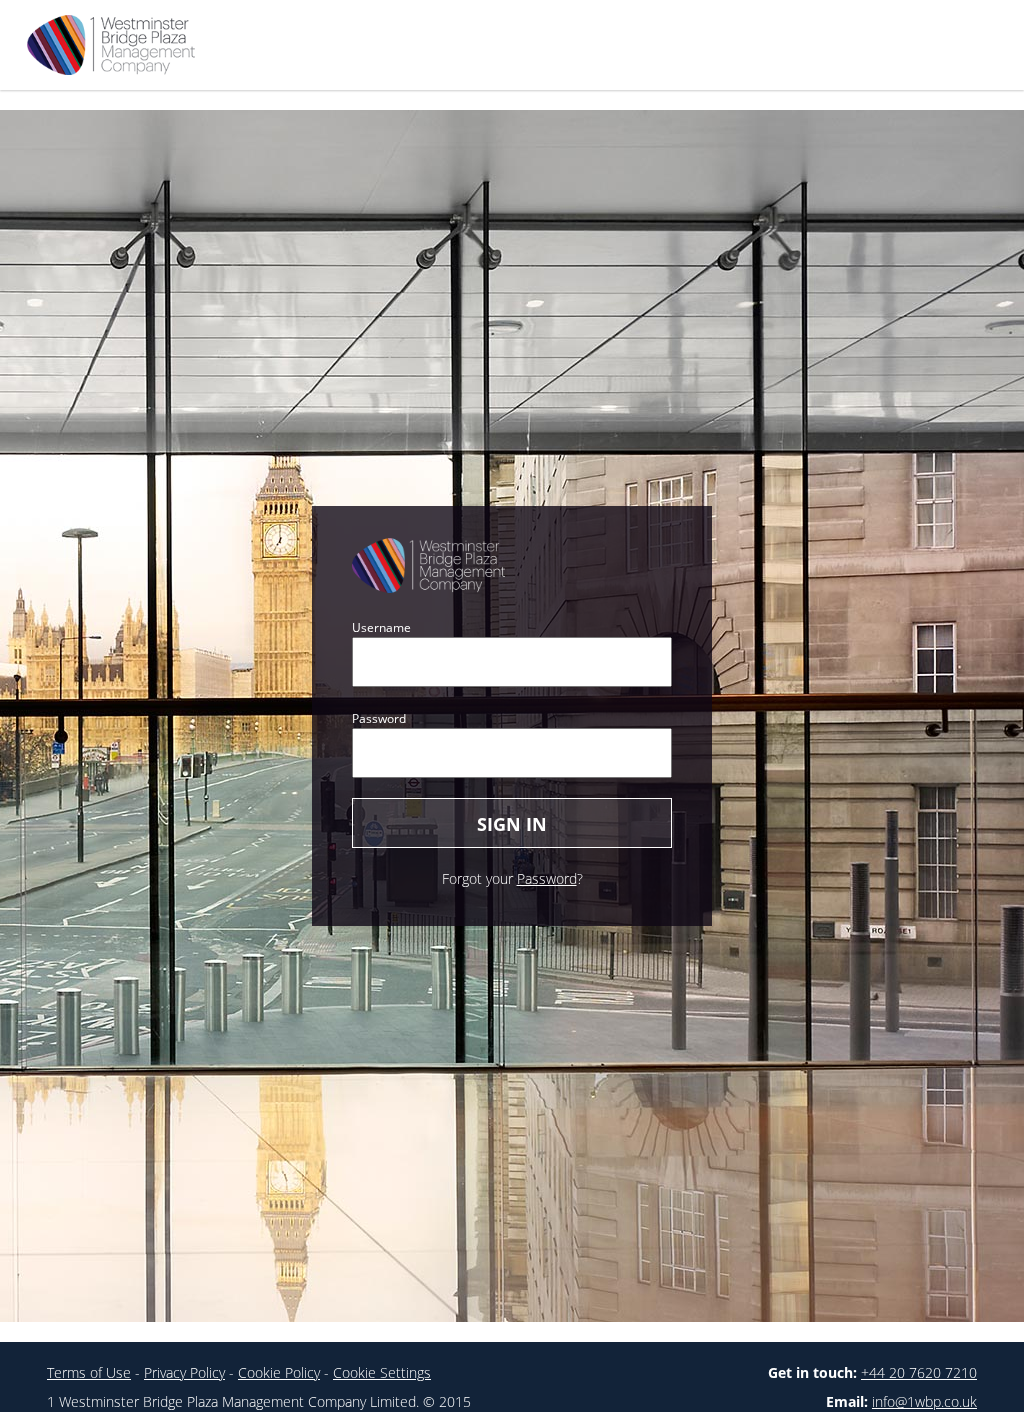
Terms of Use (89, 1372)
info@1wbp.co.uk (924, 1401)
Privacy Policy (184, 1372)
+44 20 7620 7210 (919, 1372)
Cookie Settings (382, 1372)
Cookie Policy (279, 1372)
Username (381, 627)
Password (379, 718)
